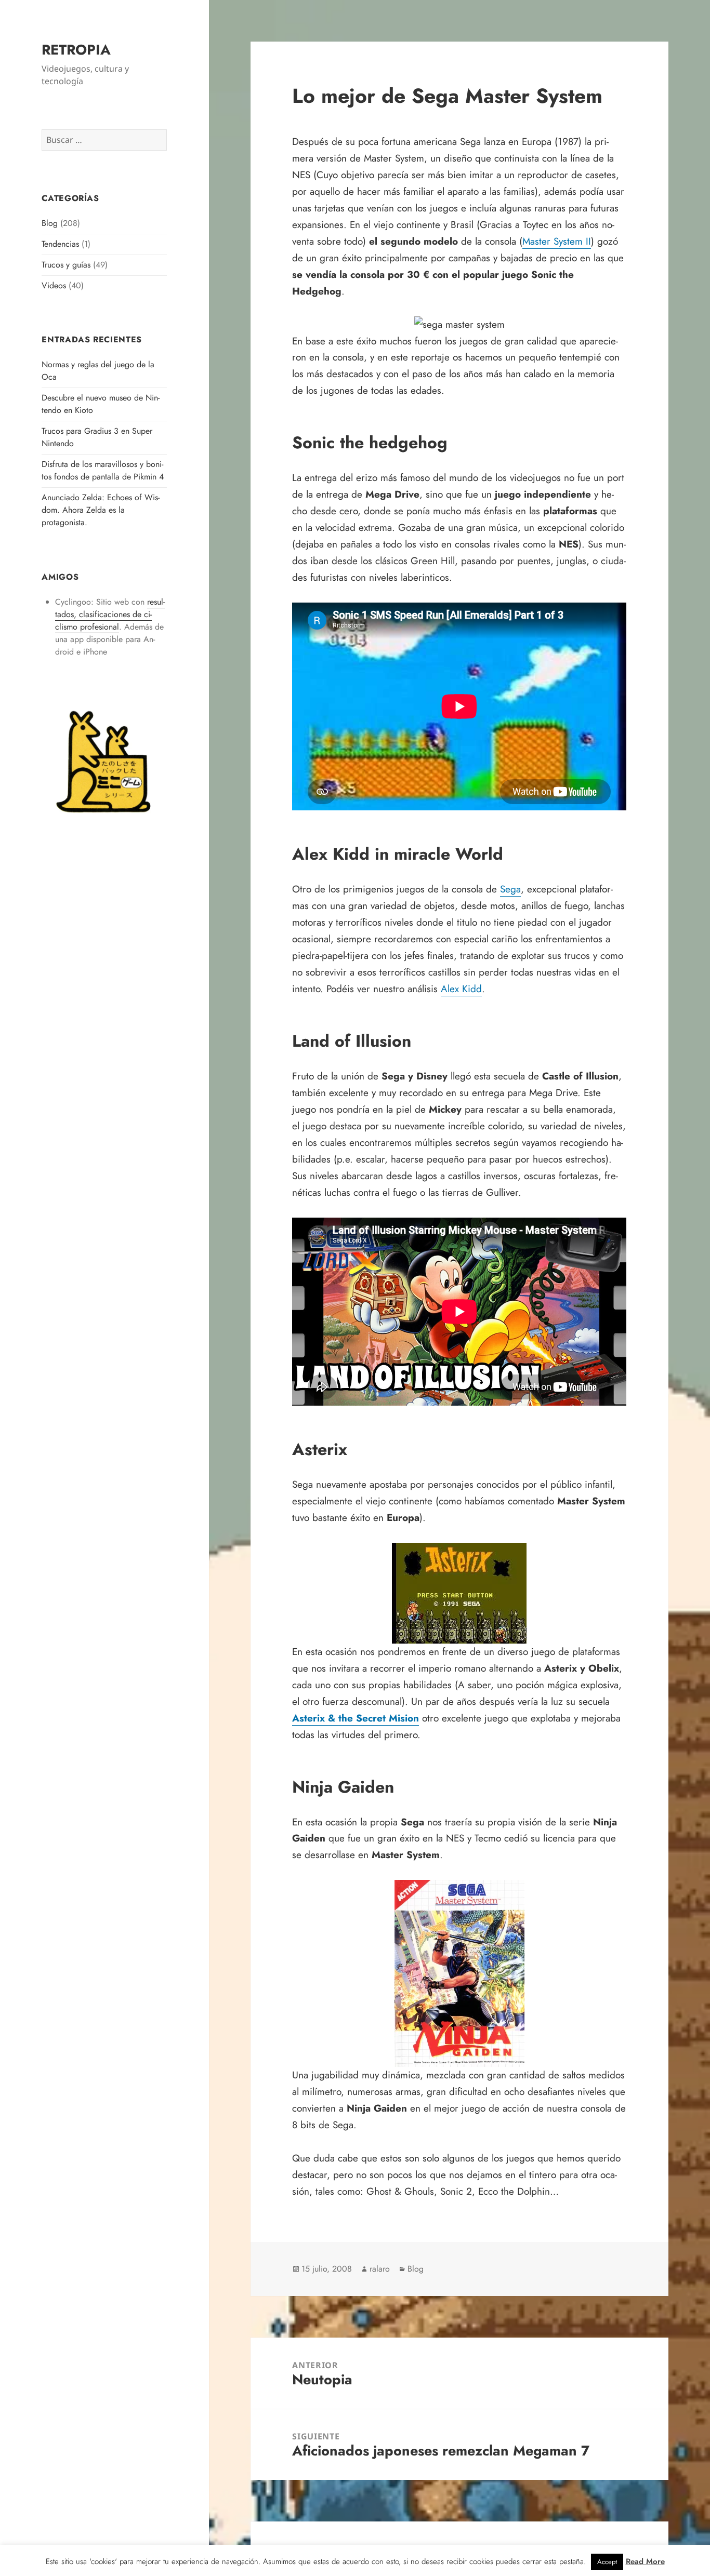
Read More (645, 2561)
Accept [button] (607, 2562)
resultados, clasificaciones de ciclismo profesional (110, 614)
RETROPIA (76, 50)
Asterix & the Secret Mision (356, 1718)
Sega (510, 889)
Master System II (557, 241)
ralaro (380, 2269)
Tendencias (60, 244)
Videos (54, 285)
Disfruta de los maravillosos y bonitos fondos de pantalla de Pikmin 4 (103, 470)
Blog (50, 223)
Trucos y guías (66, 265)
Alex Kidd (461, 989)
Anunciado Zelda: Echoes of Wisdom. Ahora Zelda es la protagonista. (101, 510)
